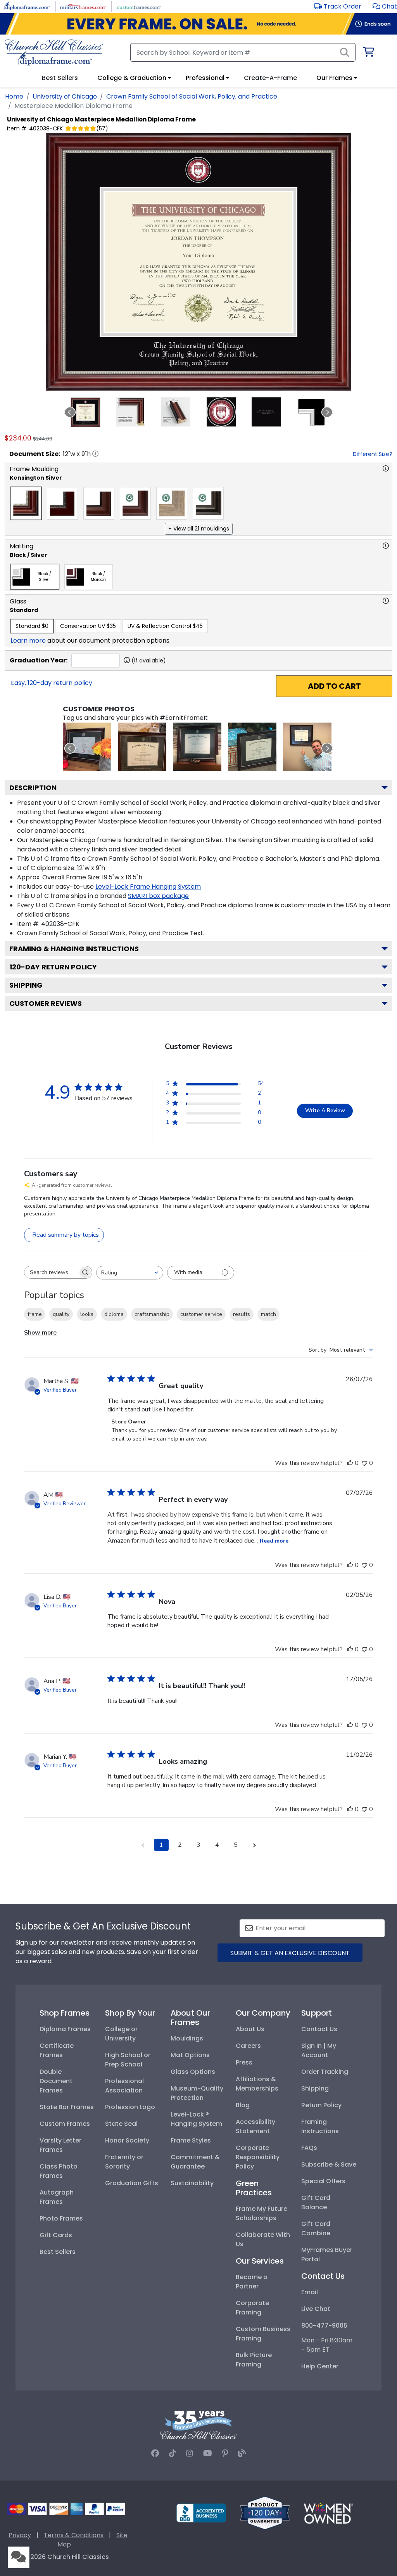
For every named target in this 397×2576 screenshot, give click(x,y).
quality (61, 1314)
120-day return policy (53, 967)
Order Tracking (325, 2072)
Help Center (320, 2366)
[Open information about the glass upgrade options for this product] (386, 601)
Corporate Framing (252, 2308)
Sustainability (192, 2183)
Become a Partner (252, 2282)
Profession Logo (130, 2107)
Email (310, 2292)
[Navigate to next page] (254, 1845)
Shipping (26, 985)
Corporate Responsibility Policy (258, 2157)
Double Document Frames (56, 2081)
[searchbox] (51, 1272)
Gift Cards (56, 2235)
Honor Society (127, 2140)
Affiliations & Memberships (257, 2084)
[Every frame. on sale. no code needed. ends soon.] (198, 24)
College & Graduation (132, 78)
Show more (40, 1333)
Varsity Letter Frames (60, 2145)
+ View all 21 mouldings (199, 529)
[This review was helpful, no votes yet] (350, 1463)
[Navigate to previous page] (143, 1845)
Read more (274, 1541)
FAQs (309, 2148)
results (242, 1314)
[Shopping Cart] (368, 53)
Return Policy (321, 2105)
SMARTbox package (158, 896)
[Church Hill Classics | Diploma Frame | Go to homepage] (54, 52)
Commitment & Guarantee (195, 2162)
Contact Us (319, 2029)
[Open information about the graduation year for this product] (127, 660)
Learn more (28, 641)
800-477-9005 (324, 2326)
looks (87, 1314)
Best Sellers (58, 2252)
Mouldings (187, 2038)
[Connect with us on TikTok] (173, 2453)
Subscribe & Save (329, 2164)
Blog (243, 2105)
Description (33, 788)
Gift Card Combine (316, 2228)
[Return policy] (265, 2513)
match (268, 1314)
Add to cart (334, 686)
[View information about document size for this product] (95, 454)
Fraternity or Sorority (124, 2162)
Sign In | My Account (319, 2050)
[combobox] (130, 1273)
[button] (385, 6)
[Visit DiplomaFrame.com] (27, 6)
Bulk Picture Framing (254, 2360)
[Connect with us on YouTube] (208, 2453)
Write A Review (325, 1110)
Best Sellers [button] (60, 78)
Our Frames (334, 78)
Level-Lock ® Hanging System (196, 2119)
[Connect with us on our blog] (242, 2453)
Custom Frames (65, 2124)
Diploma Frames (65, 2029)
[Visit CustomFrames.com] (139, 6)
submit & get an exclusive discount (290, 1953)
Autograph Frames (57, 2197)
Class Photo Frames (59, 2171)
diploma (114, 1314)
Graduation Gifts (132, 2183)
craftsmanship (152, 1314)
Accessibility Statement (255, 2126)
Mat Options (190, 2055)
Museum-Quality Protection (197, 2093)
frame (35, 1314)
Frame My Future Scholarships (262, 2213)
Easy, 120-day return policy (52, 683)
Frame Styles (191, 2140)
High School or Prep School (128, 2060)
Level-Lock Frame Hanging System (148, 887)
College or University (121, 2034)
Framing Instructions (320, 2126)
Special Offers (323, 2181)
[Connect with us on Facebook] (155, 2453)
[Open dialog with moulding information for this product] (386, 468)
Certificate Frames (57, 2050)
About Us (250, 2029)
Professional (205, 78)
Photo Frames (61, 2218)
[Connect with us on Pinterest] (225, 2453)
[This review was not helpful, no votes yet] (364, 1463)
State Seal (121, 2124)
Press (244, 2062)
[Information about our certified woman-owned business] (328, 2513)
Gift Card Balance (316, 2202)
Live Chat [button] (316, 2309)
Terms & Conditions (74, 2535)
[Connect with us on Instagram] (190, 2453)
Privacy (20, 2535)
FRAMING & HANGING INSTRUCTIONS (74, 949)
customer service (201, 1314)
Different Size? (373, 454)
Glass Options (193, 2072)
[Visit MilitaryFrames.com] (83, 6)
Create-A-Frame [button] (270, 78)
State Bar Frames (67, 2107)
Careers (248, 2046)
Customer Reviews (46, 1003)
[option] (26, 503)
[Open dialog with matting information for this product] (386, 546)
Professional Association (124, 2086)
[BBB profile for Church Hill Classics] (201, 2513)
